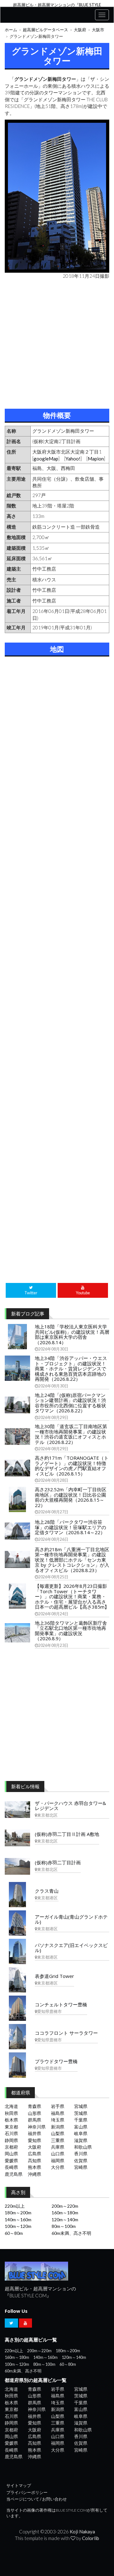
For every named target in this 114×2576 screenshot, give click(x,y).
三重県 (58, 2140)
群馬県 (35, 2120)
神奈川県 (37, 2127)
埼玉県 (58, 2120)
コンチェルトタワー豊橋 (61, 2004)
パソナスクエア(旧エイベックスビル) (71, 1948)
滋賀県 (81, 2140)
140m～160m (18, 2220)
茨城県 (81, 2113)
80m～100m (64, 2226)
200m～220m (65, 2206)
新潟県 (58, 2127)
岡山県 (11, 2154)
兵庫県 (58, 2147)
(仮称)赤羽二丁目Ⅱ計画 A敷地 (67, 1834)
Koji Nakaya (82, 2531)
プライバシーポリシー (27, 2493)
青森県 (35, 2106)
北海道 (11, 2106)
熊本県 (35, 2167)
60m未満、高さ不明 (71, 2233)
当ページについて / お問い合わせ (37, 2499)
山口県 (58, 2154)
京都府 (11, 2147)
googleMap (46, 459)
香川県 (81, 2154)
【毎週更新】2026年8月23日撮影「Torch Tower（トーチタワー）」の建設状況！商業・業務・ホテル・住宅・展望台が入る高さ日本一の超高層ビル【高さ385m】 (72, 1596)
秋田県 (11, 2113)
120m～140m (65, 2220)
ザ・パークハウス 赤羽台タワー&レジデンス (70, 1806)
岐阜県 (81, 2133)
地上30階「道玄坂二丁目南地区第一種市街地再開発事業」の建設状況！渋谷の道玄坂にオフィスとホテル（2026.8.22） (71, 1434)
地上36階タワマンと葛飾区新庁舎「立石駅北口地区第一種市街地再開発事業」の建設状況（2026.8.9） (71, 1631)
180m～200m (18, 2213)
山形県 (35, 2113)
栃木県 (11, 2120)
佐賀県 (81, 2161)
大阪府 (80, 30)
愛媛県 (11, 2161)
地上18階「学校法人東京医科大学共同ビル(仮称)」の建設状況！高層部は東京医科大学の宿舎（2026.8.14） (72, 1334)
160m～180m (65, 2213)
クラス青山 (47, 1891)
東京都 (11, 2127)
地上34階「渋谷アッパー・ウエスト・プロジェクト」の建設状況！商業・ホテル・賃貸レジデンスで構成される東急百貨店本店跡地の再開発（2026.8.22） (71, 1368)
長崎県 (11, 2167)
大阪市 (98, 30)
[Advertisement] (57, 342)
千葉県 (81, 2120)
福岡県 (58, 2161)
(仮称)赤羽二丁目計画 (58, 1862)
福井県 (35, 2133)
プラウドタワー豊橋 (56, 2061)
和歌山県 (83, 2147)
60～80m (14, 2233)
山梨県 (58, 2133)
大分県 (58, 2167)
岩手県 (58, 2106)
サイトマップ (19, 2486)
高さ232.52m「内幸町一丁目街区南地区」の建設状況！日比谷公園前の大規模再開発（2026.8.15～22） (71, 1497)
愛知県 (35, 2140)
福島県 (58, 2113)
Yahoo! (73, 459)
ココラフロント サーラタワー (66, 2033)
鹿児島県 (14, 2174)
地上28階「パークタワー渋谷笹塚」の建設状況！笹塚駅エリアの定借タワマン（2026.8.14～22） (70, 1527)
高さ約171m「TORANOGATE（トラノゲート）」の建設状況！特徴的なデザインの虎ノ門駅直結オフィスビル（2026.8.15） (72, 1466)
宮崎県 (81, 2167)
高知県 (35, 2161)
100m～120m (18, 2226)
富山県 (81, 2127)
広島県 (35, 2154)
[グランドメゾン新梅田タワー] (57, 196)
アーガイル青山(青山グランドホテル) (71, 1919)
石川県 (11, 2133)
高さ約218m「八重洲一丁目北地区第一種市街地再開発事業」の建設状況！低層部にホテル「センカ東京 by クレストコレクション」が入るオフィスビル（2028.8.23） (72, 1560)
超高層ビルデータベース (45, 30)
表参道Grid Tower (54, 1976)
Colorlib (91, 2538)
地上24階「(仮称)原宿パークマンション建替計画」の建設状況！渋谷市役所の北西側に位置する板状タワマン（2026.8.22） (70, 1403)
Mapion (96, 459)
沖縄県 (35, 2174)
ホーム (11, 30)
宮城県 (81, 2106)
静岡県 (11, 2140)
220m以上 (15, 2206)
